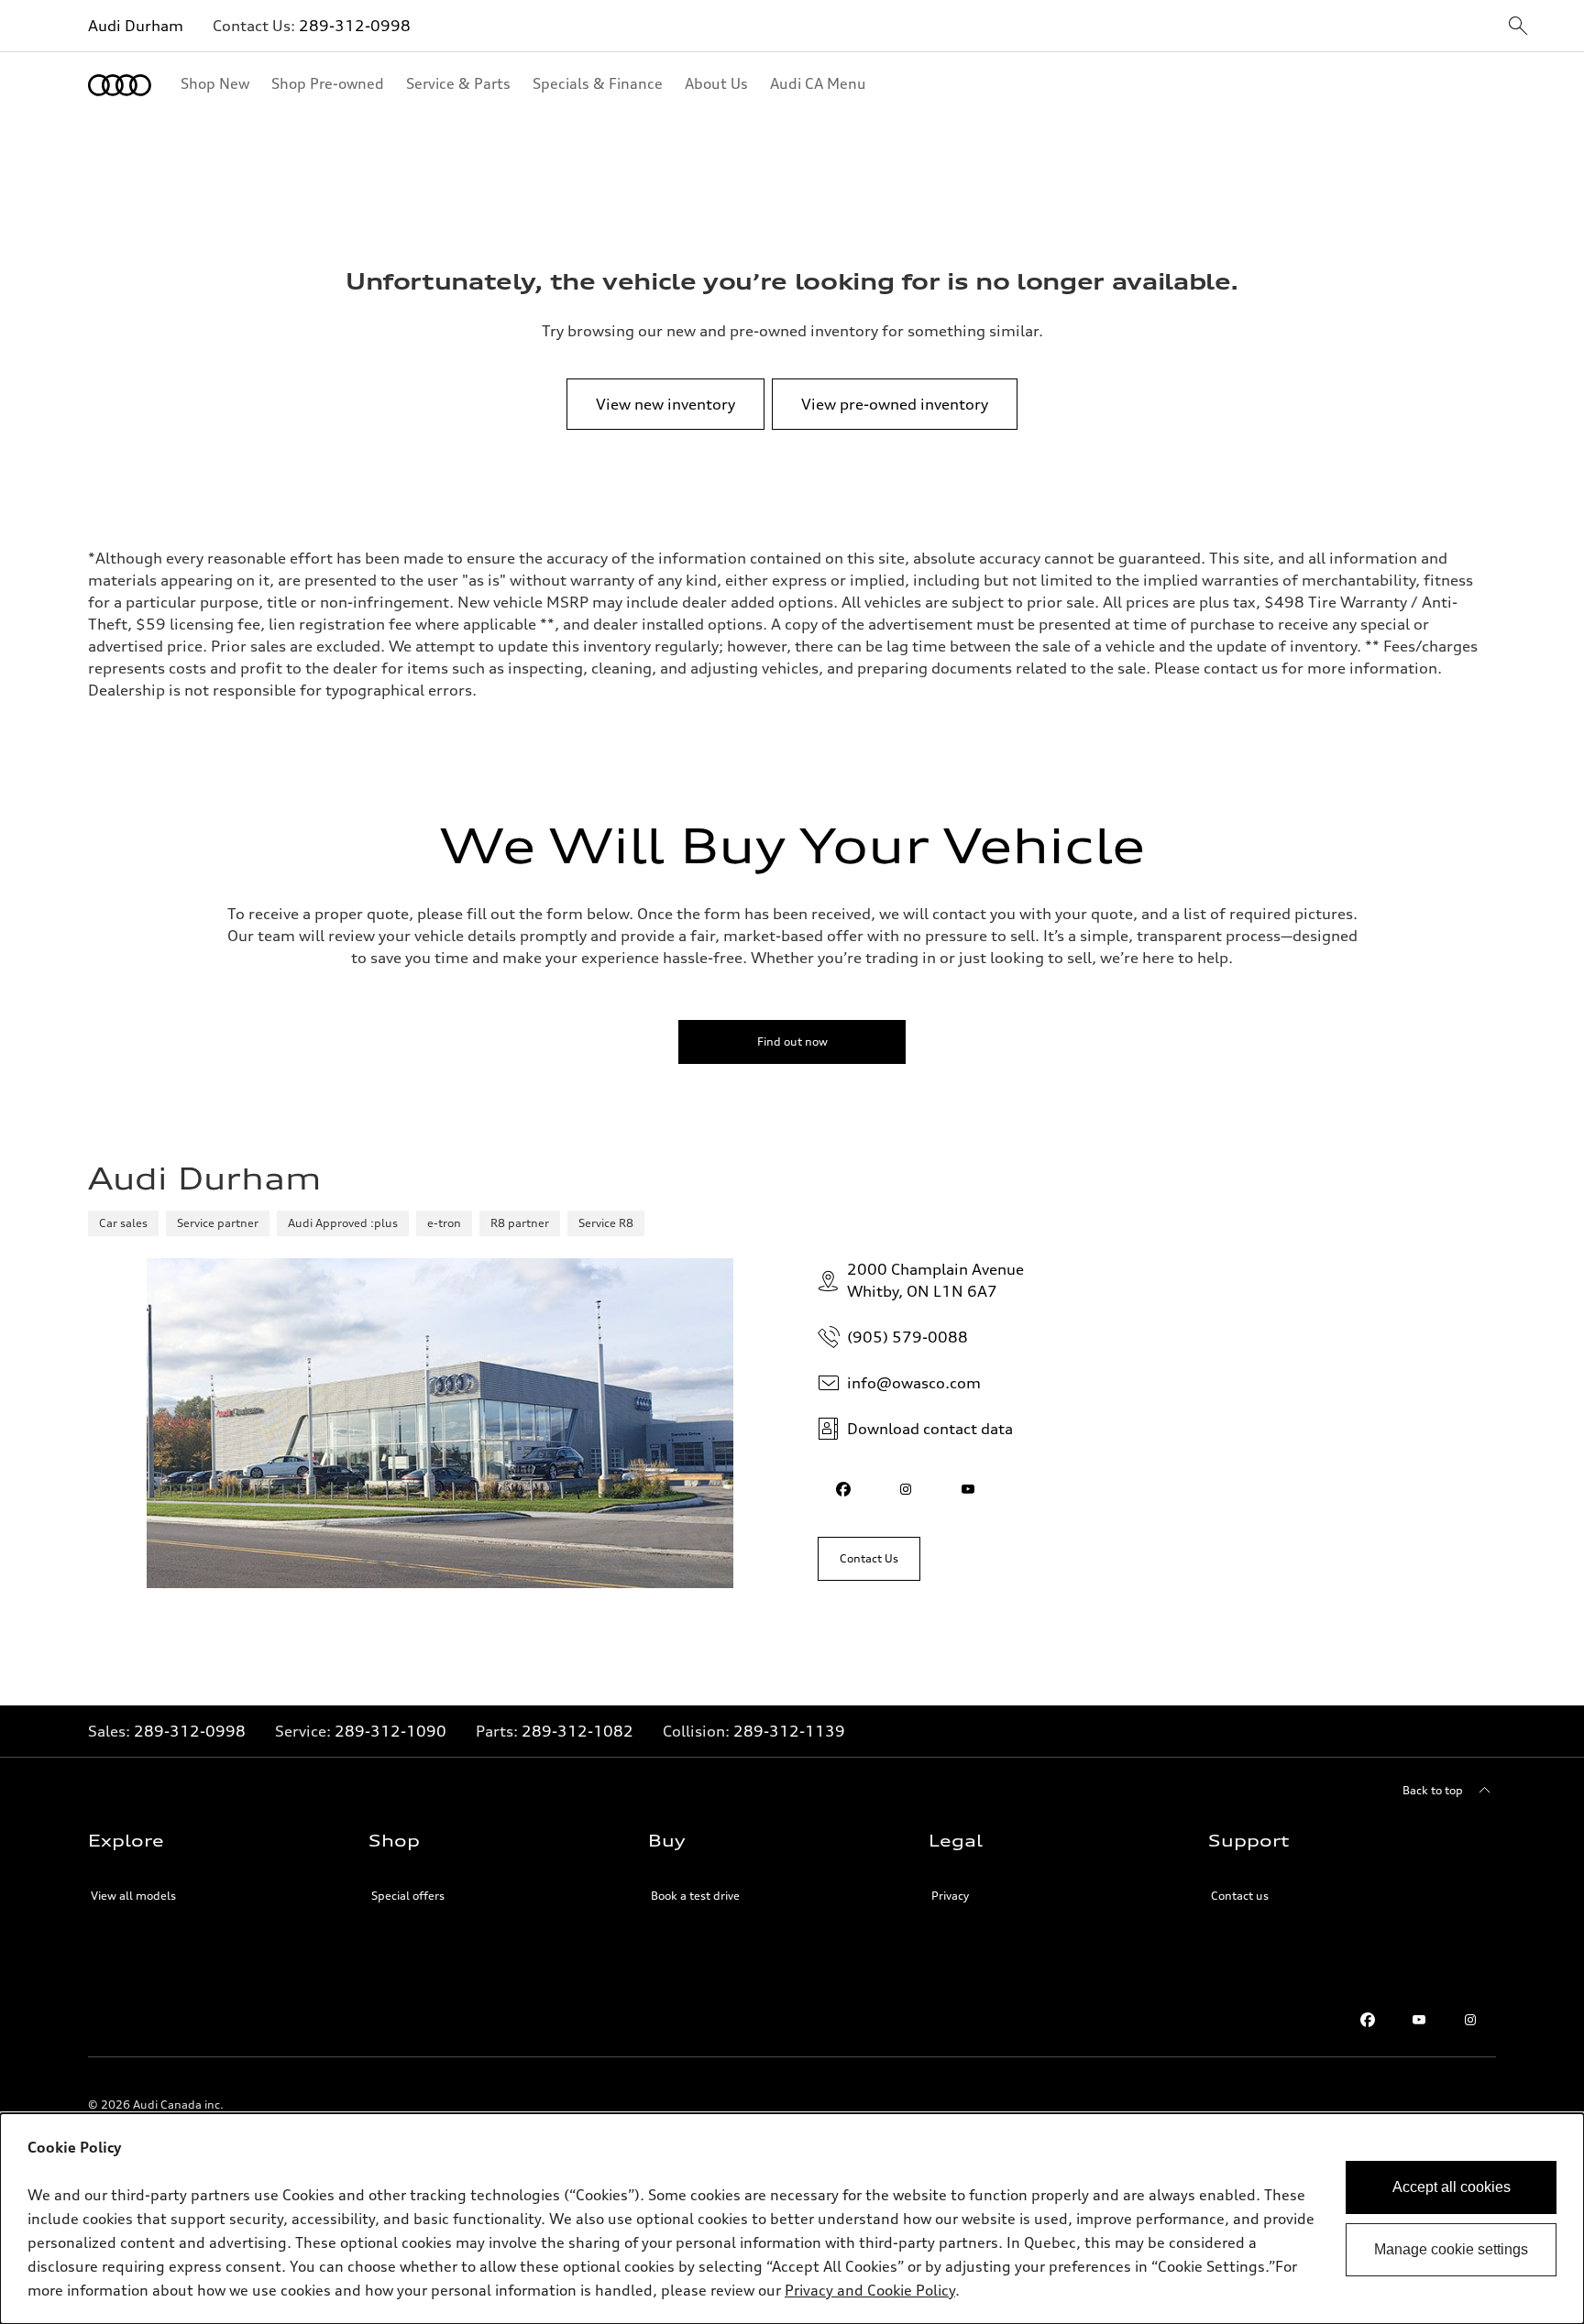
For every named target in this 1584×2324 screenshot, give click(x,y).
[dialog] (792, 2219)
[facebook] (843, 1489)
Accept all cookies (1452, 2187)
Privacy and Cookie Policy (870, 2290)
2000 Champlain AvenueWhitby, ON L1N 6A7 (935, 1280)
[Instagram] (1470, 2020)
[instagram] (906, 1489)
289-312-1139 (789, 1731)
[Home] (120, 85)
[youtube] (968, 1489)
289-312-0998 (355, 26)
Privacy (950, 1896)
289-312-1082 (577, 1731)
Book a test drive (695, 1896)
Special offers (408, 1896)
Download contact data (930, 1429)
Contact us (1240, 1896)
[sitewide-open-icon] (1518, 27)
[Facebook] (1368, 2020)
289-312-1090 (390, 1731)
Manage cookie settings (1451, 2249)
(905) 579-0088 (907, 1337)
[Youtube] (1419, 2020)
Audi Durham (136, 26)
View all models (133, 1896)
